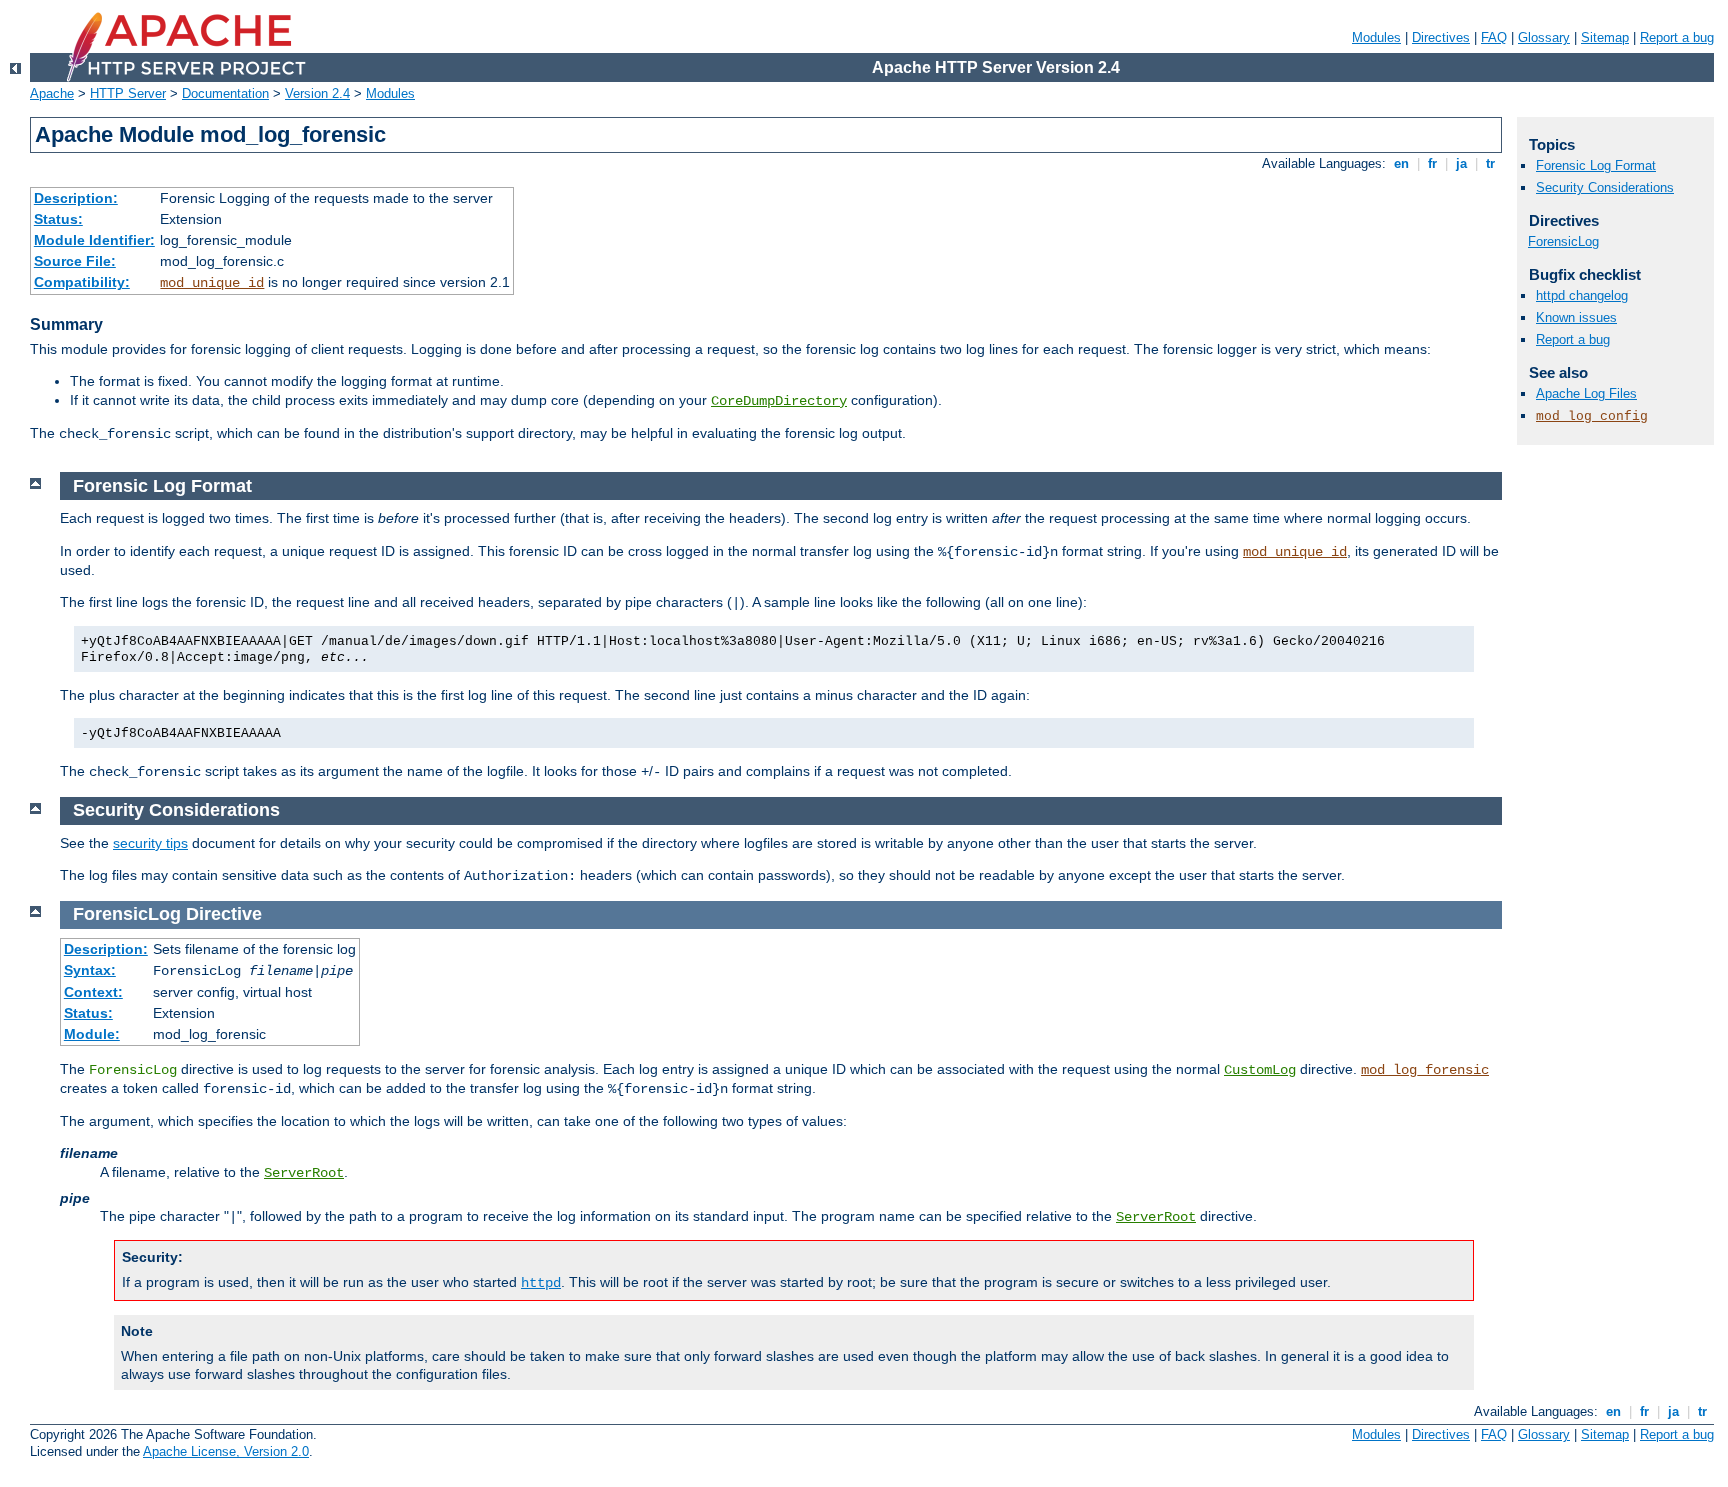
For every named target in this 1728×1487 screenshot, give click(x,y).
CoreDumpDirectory (779, 401)
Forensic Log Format (1596, 165)
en (1401, 163)
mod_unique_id (212, 283)
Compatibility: (82, 282)
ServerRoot (304, 1173)
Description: (76, 198)
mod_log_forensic (1425, 1070)
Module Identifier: (94, 240)
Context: (93, 992)
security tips (150, 843)
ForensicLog (1563, 241)
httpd (541, 1283)
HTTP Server (128, 93)
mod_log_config (1592, 416)
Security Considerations (1605, 187)
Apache (52, 93)
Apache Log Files (1586, 393)
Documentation (225, 93)
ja (1461, 163)
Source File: (75, 261)
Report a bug (1677, 37)
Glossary (1544, 37)
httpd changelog (1582, 295)
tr (1490, 163)
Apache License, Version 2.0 (226, 1451)
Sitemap (1605, 37)
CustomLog (1260, 1070)
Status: (58, 219)
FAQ (1494, 37)
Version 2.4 (317, 93)
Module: (92, 1034)
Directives (1441, 37)
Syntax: (90, 970)
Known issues (1576, 317)
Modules (1376, 37)
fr (1432, 163)
